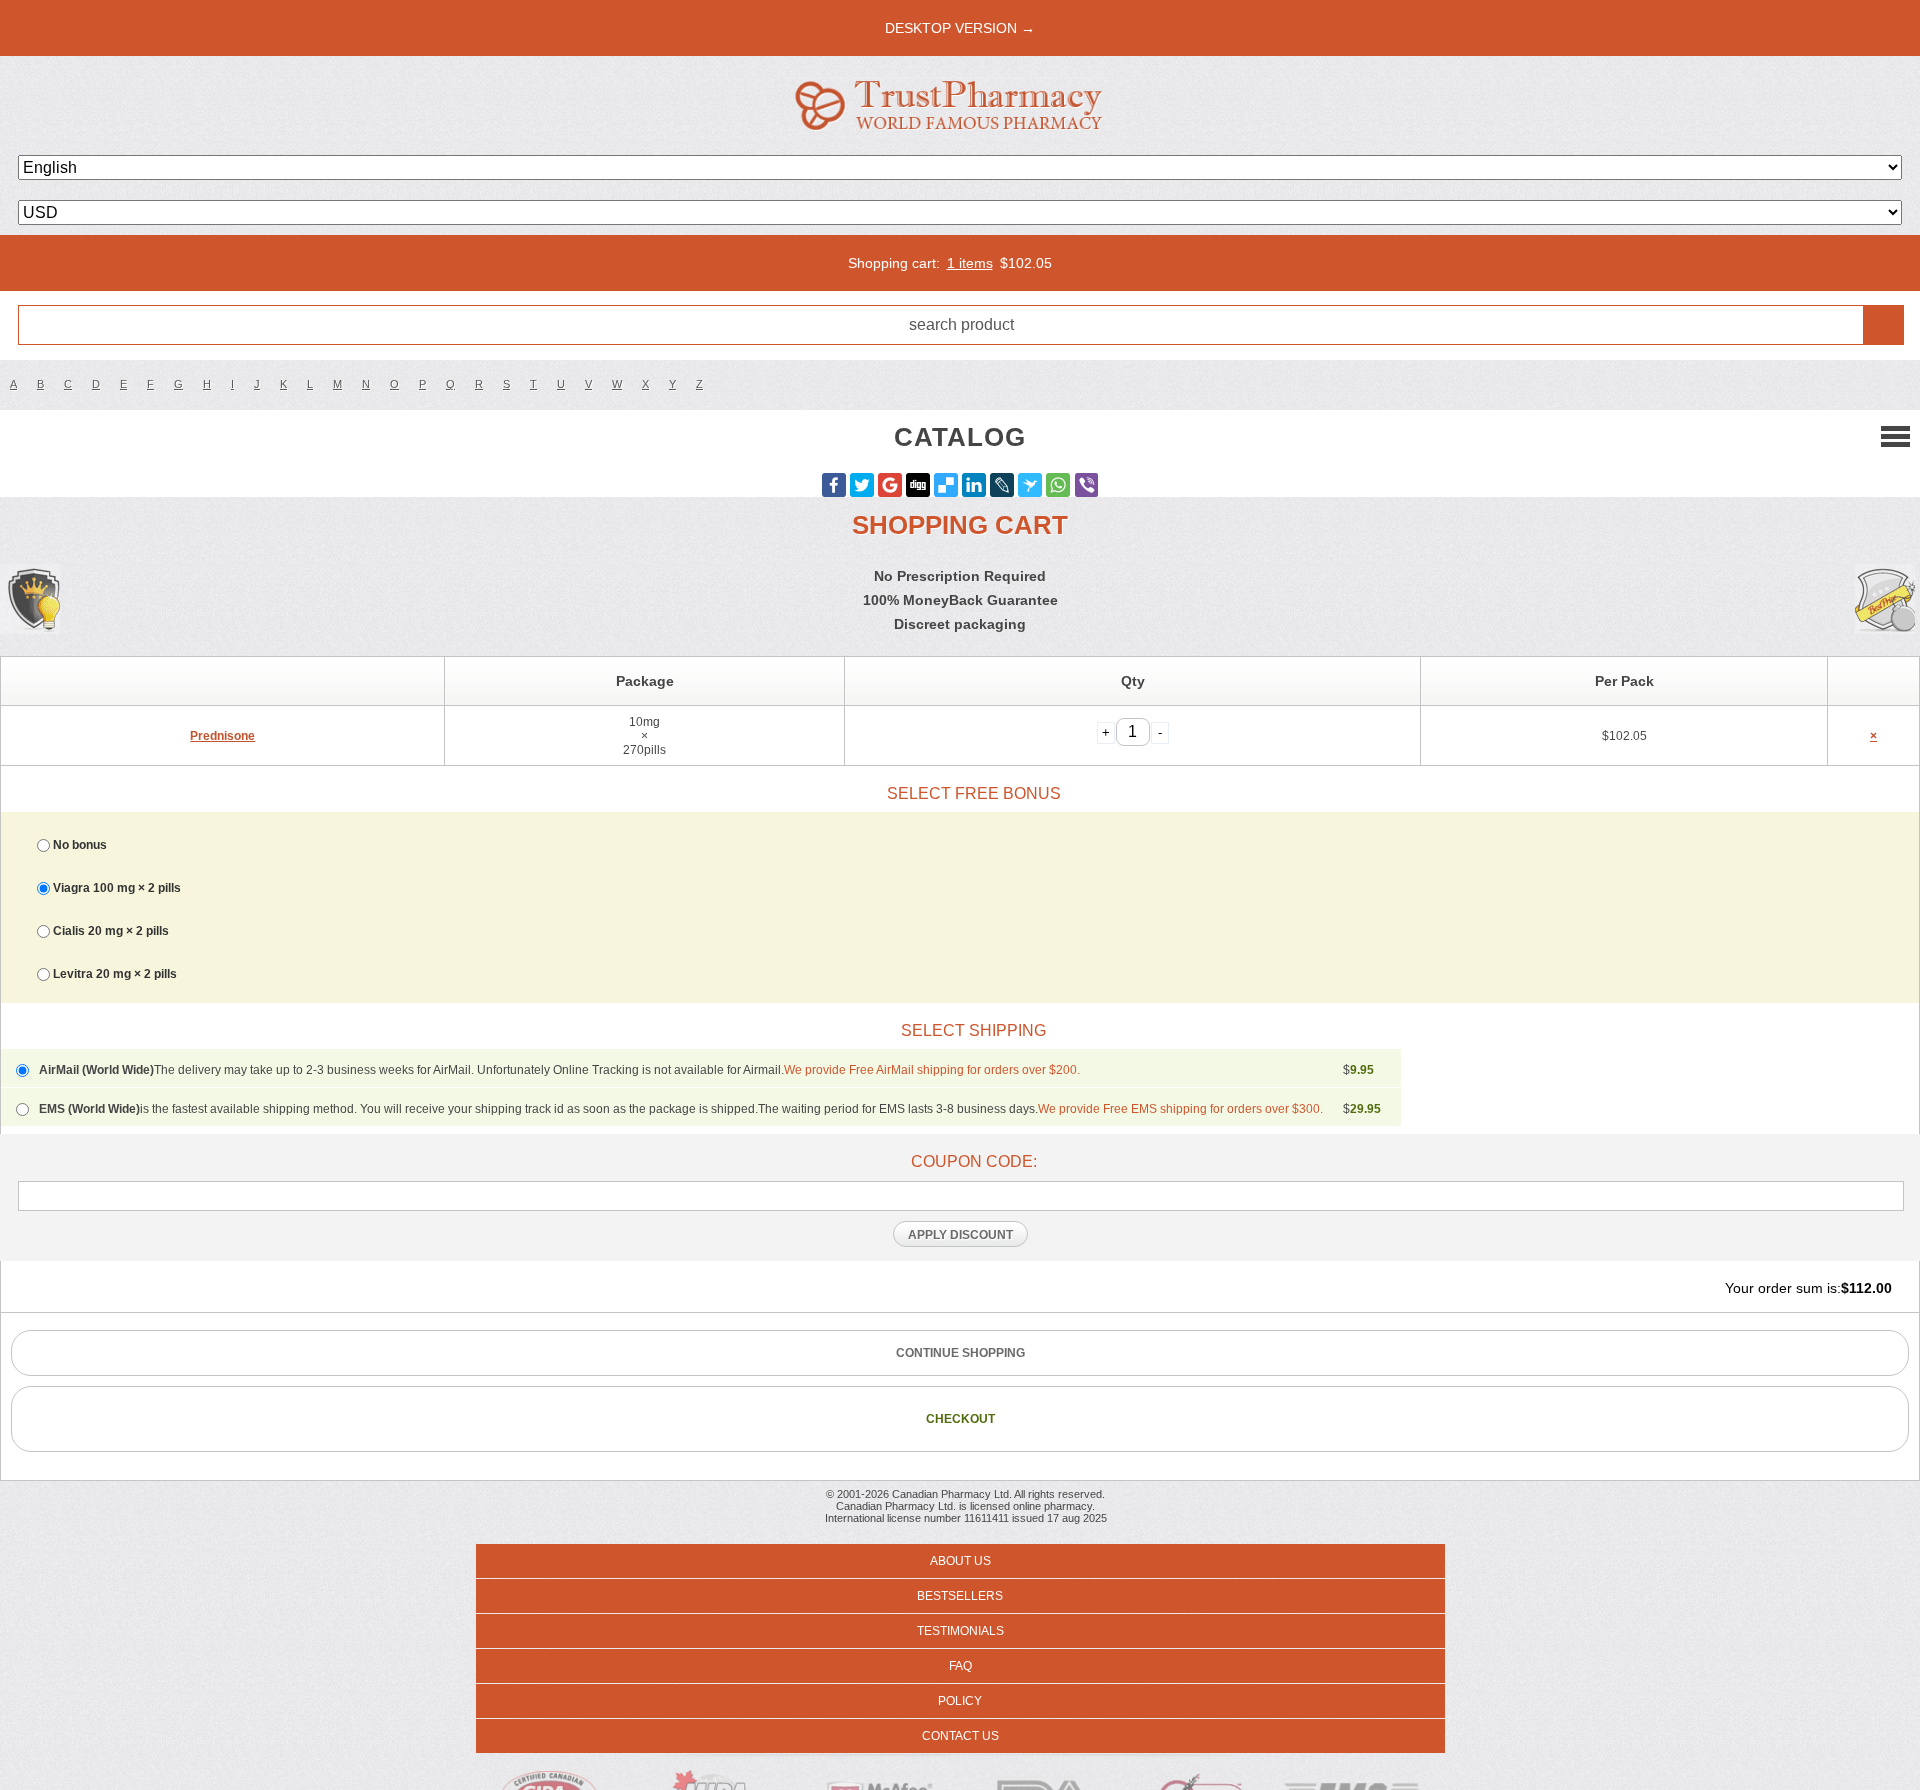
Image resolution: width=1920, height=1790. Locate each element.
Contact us (960, 1736)
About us (960, 1561)
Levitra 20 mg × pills (115, 974)
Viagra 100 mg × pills (117, 888)
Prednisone (222, 736)
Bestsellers (960, 1596)
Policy (960, 1701)
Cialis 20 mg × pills (111, 931)
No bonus (80, 845)
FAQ (960, 1666)
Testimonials (960, 1631)
